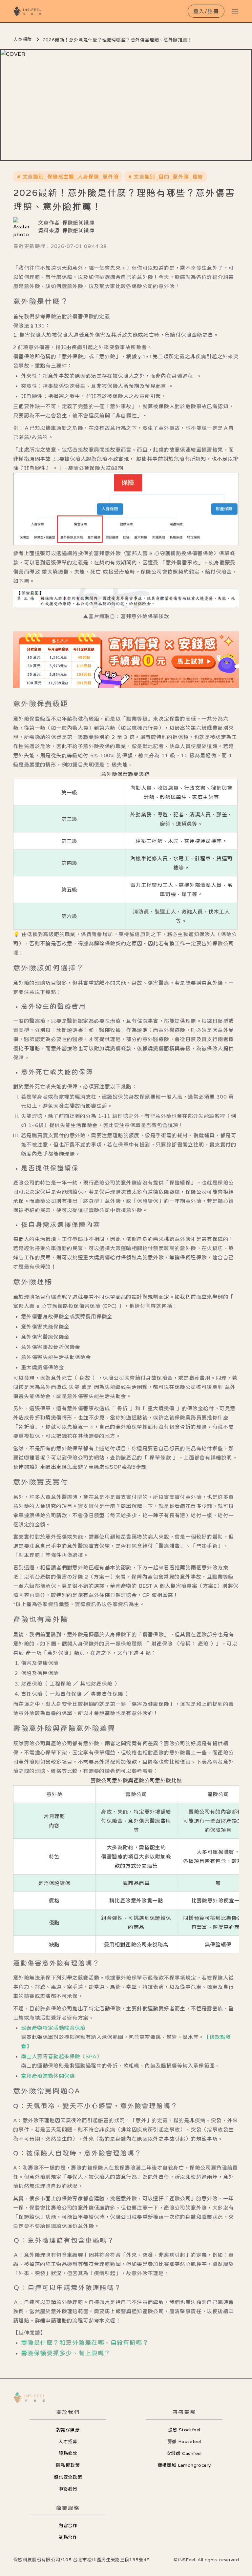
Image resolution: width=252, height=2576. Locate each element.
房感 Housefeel (184, 2441)
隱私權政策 (68, 2465)
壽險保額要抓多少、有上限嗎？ (66, 2353)
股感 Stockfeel (184, 2430)
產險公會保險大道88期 (95, 468)
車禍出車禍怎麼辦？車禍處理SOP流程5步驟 (93, 1467)
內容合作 (68, 2525)
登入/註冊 (206, 11)
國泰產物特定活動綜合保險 (53, 2028)
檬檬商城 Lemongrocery (184, 2465)
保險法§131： (32, 325)
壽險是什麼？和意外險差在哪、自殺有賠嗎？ (85, 2343)
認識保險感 (68, 2430)
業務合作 (68, 2537)
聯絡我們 (68, 2489)
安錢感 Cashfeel (184, 2453)
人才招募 (68, 2441)
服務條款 (68, 2453)
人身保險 (23, 39)
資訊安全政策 (68, 2477)
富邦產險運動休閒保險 (48, 2076)
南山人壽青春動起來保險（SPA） (61, 2056)
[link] (126, 660)
